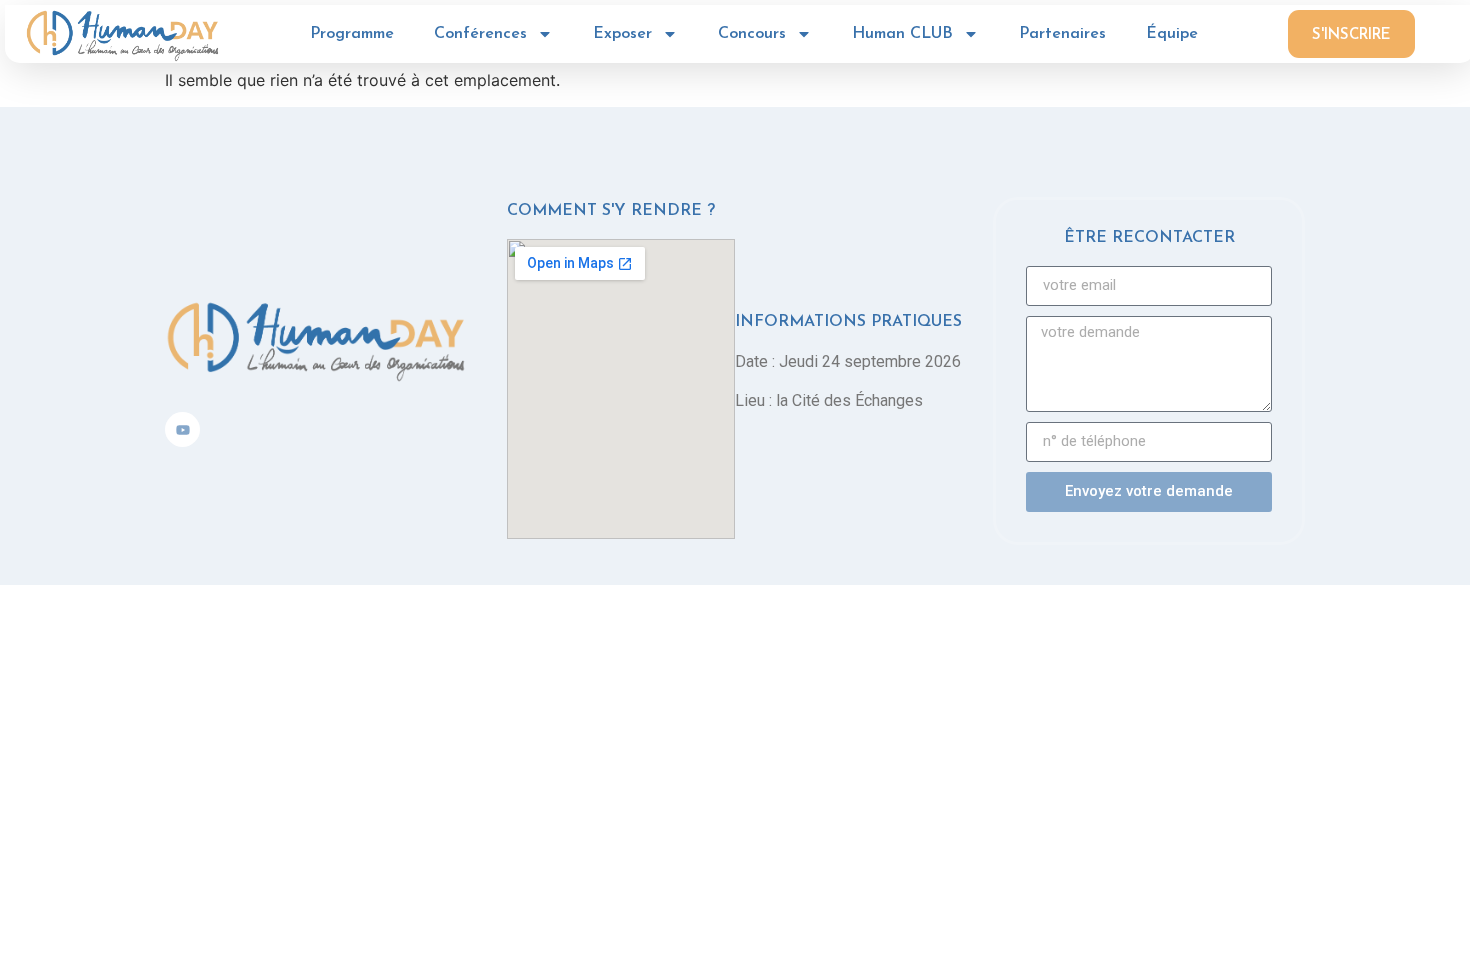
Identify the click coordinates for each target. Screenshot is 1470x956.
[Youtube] (182, 429)
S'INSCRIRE (1351, 35)
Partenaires (1062, 34)
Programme (352, 34)
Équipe (1172, 34)
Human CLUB (902, 34)
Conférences (480, 34)
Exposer (622, 34)
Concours (752, 34)
